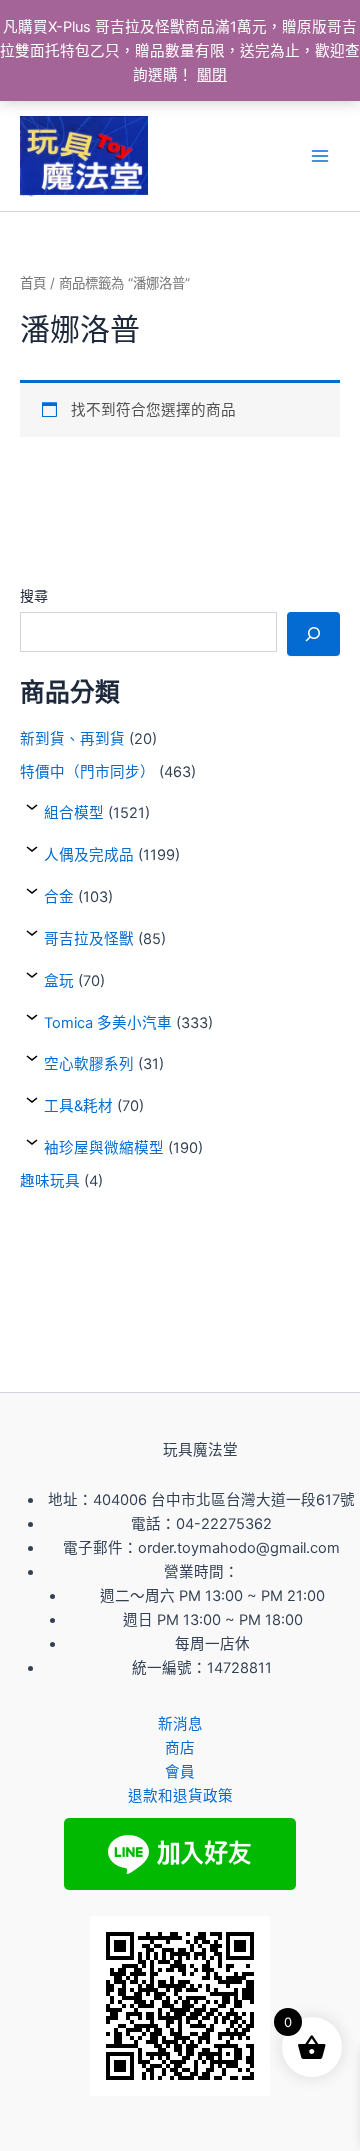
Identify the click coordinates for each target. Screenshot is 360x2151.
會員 (180, 1772)
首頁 (33, 283)
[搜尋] (313, 634)
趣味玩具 (50, 1181)
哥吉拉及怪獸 (89, 939)
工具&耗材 (78, 1106)
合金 (59, 897)
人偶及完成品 (89, 855)
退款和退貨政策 (180, 1796)
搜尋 (34, 595)
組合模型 (74, 813)
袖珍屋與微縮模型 (104, 1148)
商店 (180, 1748)
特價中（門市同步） (87, 772)
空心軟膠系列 (89, 1064)
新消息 (180, 1724)
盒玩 (59, 981)
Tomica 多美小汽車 (108, 1023)
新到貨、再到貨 (72, 739)
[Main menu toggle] (320, 156)
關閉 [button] (212, 75)
